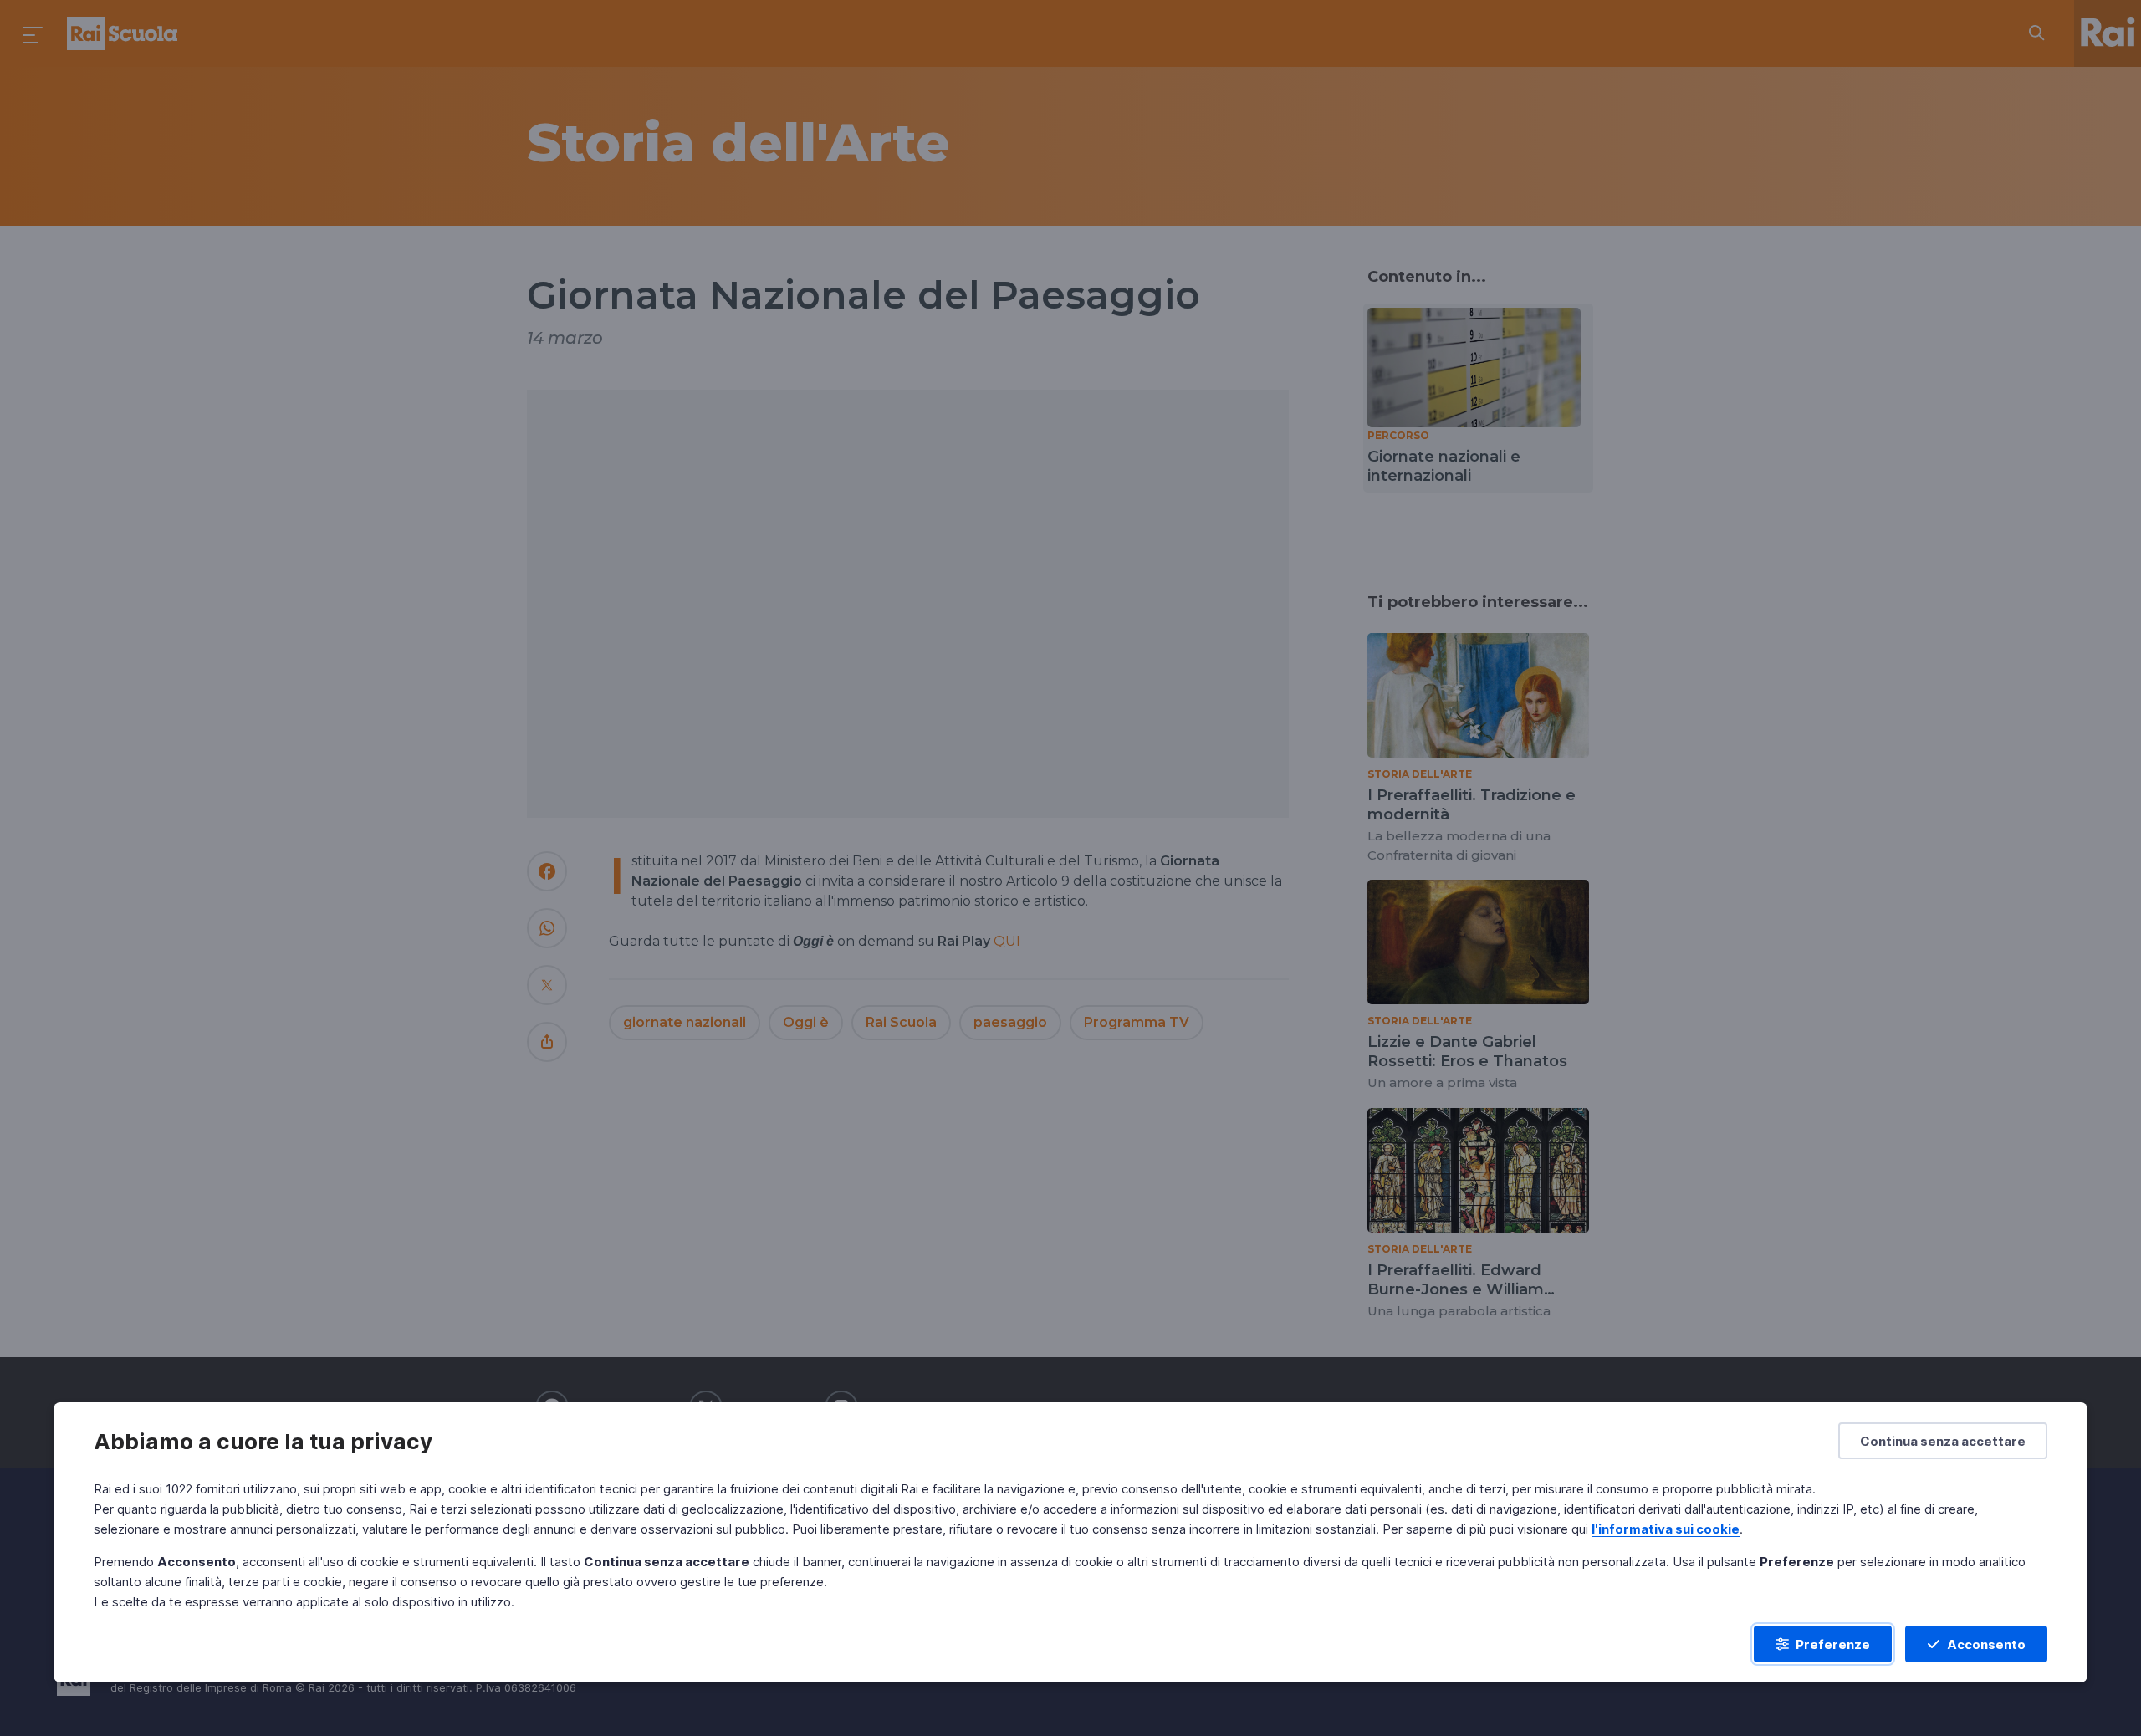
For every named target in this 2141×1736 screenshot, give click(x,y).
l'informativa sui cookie (1666, 1529)
